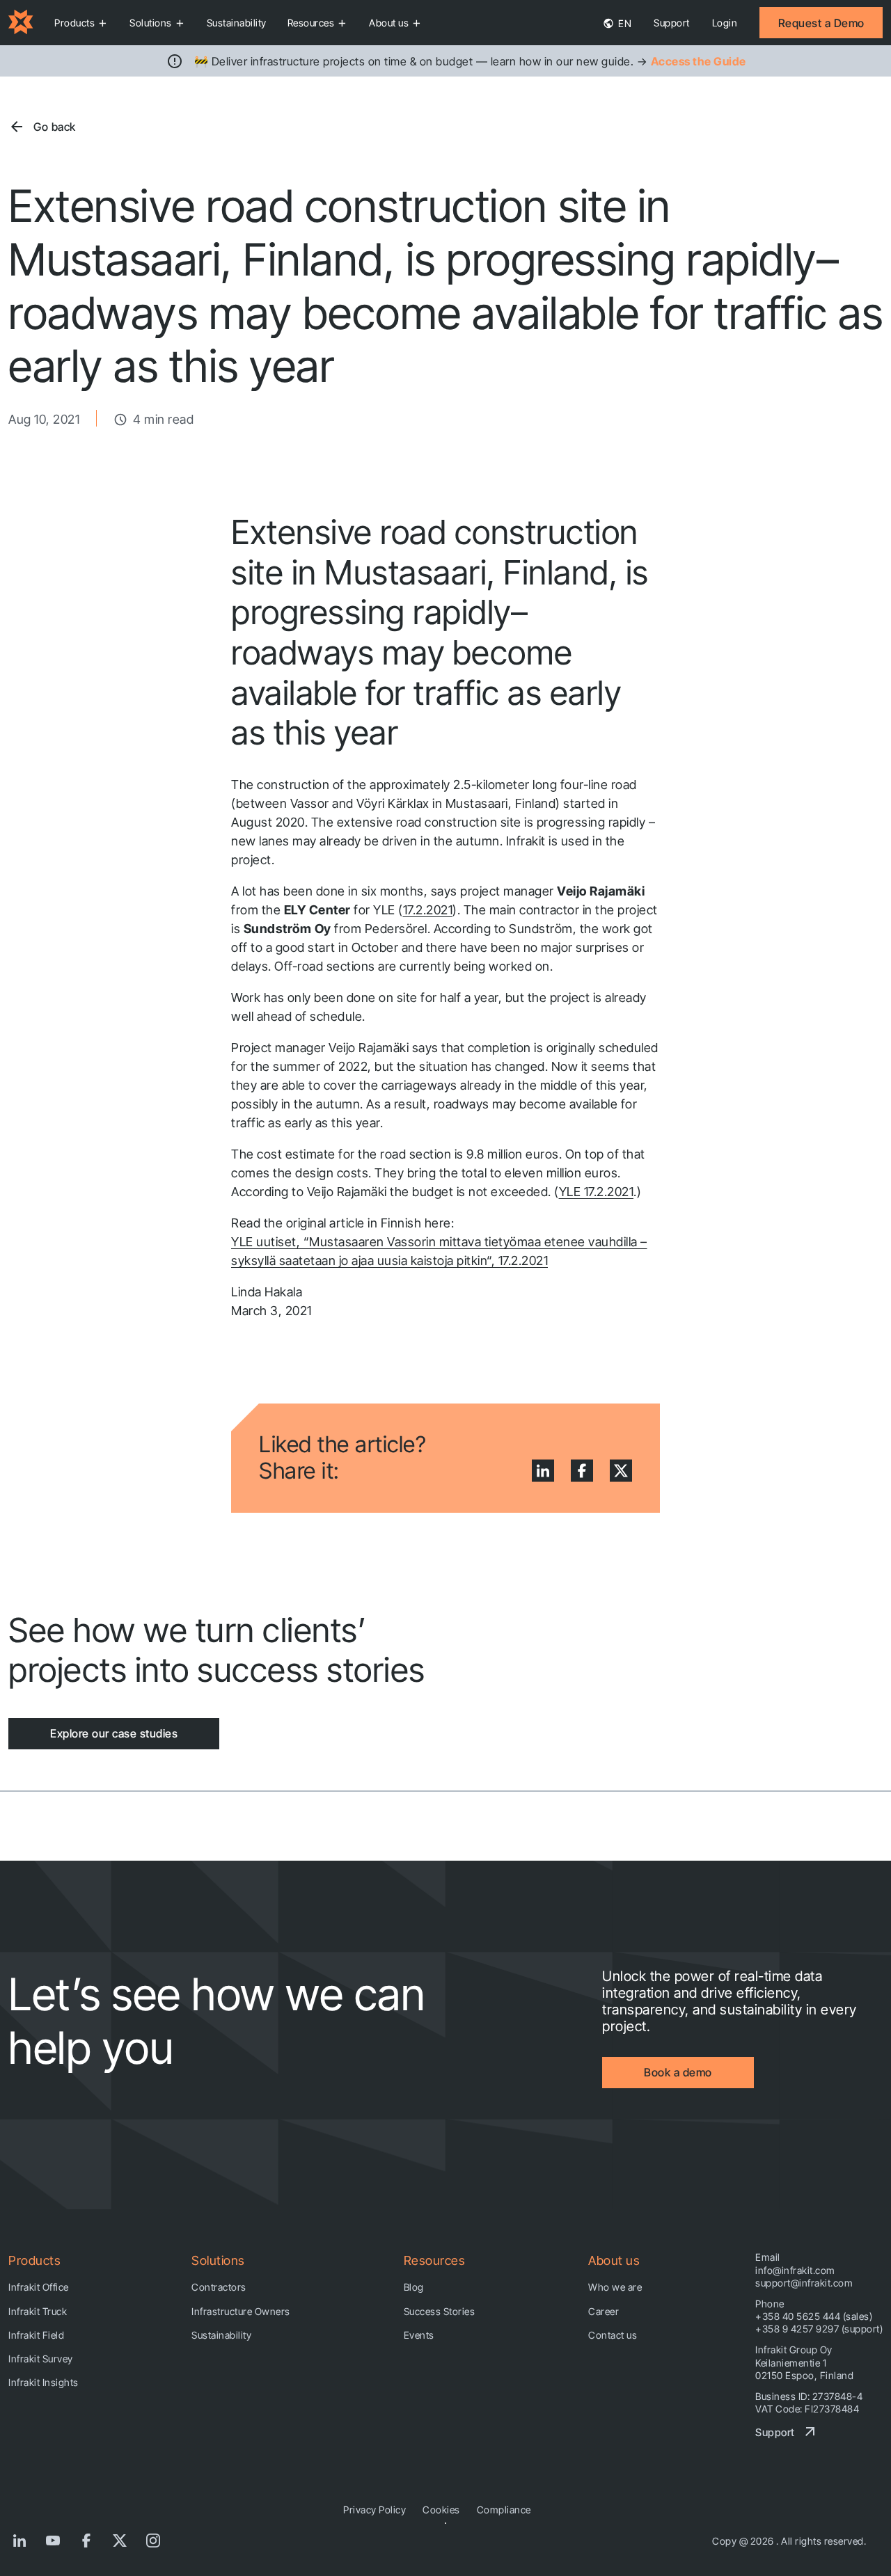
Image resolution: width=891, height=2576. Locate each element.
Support (672, 23)
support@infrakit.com (804, 2283)
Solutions (151, 23)
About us (389, 23)
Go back (55, 127)
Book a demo (678, 2072)
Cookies (441, 2510)
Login (725, 23)
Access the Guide (699, 61)
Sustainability (237, 23)
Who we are (615, 2287)
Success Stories (440, 2311)
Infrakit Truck (38, 2311)
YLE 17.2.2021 (597, 1192)
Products (74, 23)
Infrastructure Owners (241, 2311)
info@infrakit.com (795, 2270)
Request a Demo (821, 23)
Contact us (613, 2335)
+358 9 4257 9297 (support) (819, 2329)
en (624, 23)
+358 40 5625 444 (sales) (814, 2316)
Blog (414, 2287)
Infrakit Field (36, 2335)
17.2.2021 (428, 910)
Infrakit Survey (41, 2359)
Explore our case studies (114, 1733)
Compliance (504, 2510)
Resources (311, 23)
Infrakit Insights (44, 2382)
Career (604, 2311)
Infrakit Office (39, 2287)
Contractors (219, 2287)
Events (419, 2335)
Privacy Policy (374, 2510)
